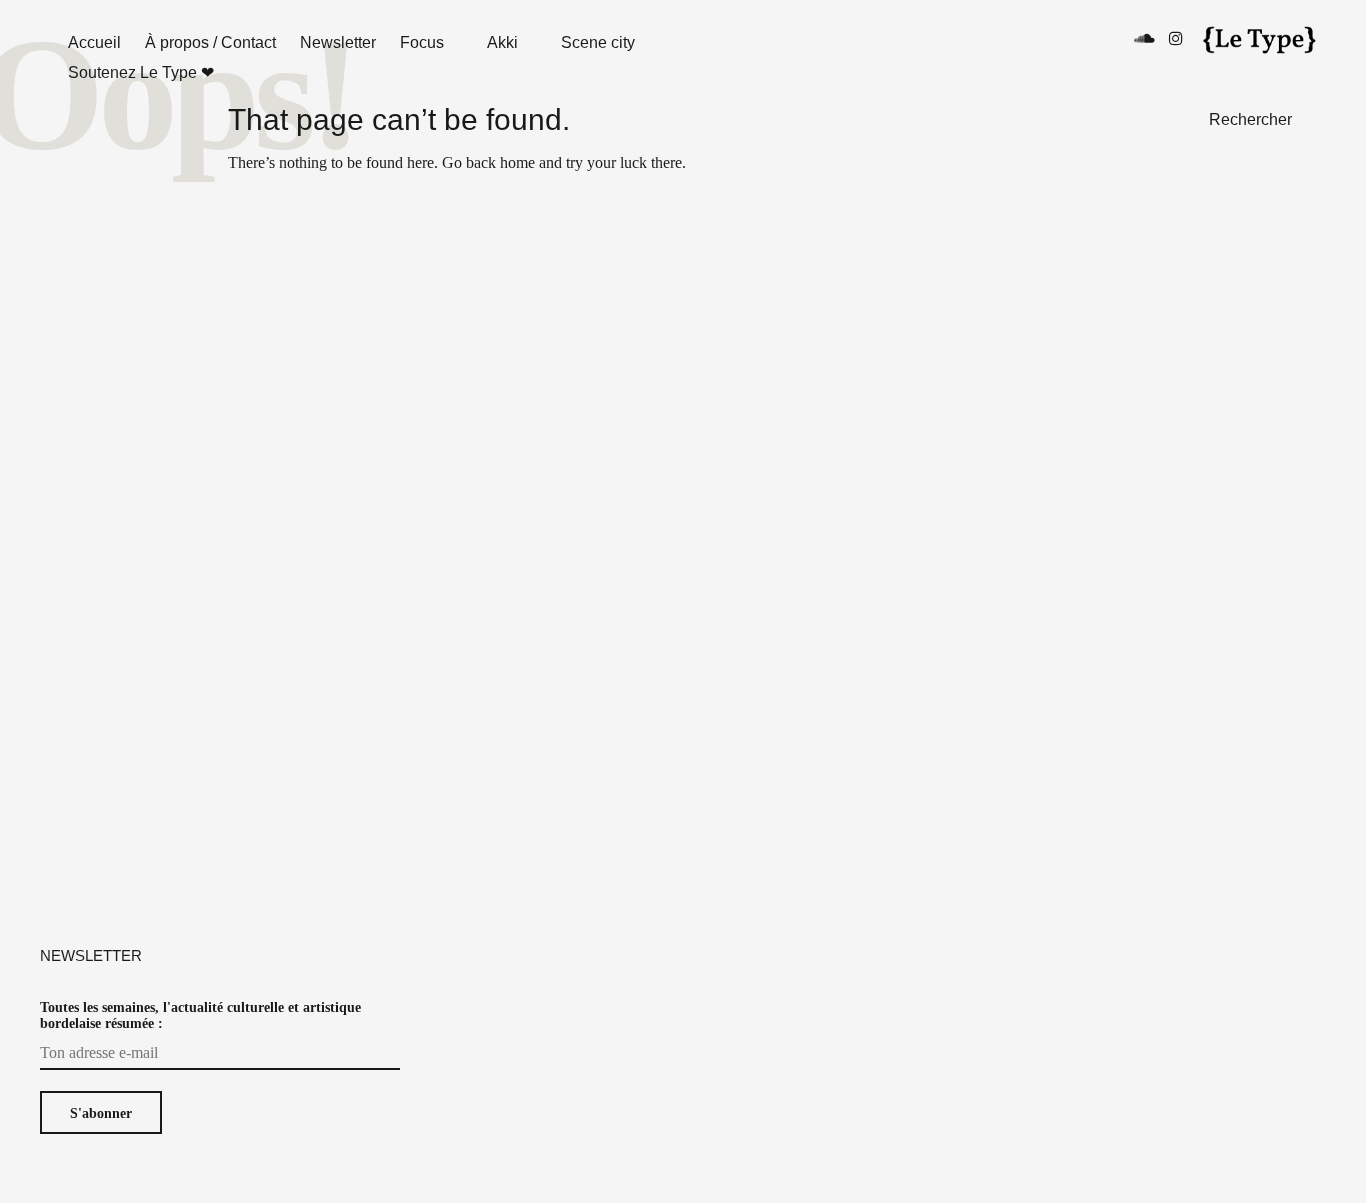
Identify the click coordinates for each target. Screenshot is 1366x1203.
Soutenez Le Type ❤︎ (141, 72)
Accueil (94, 42)
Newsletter (338, 42)
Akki (502, 42)
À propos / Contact (210, 42)
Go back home (488, 162)
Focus (422, 42)
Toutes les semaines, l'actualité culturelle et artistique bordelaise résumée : (200, 1015)
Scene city (598, 42)
